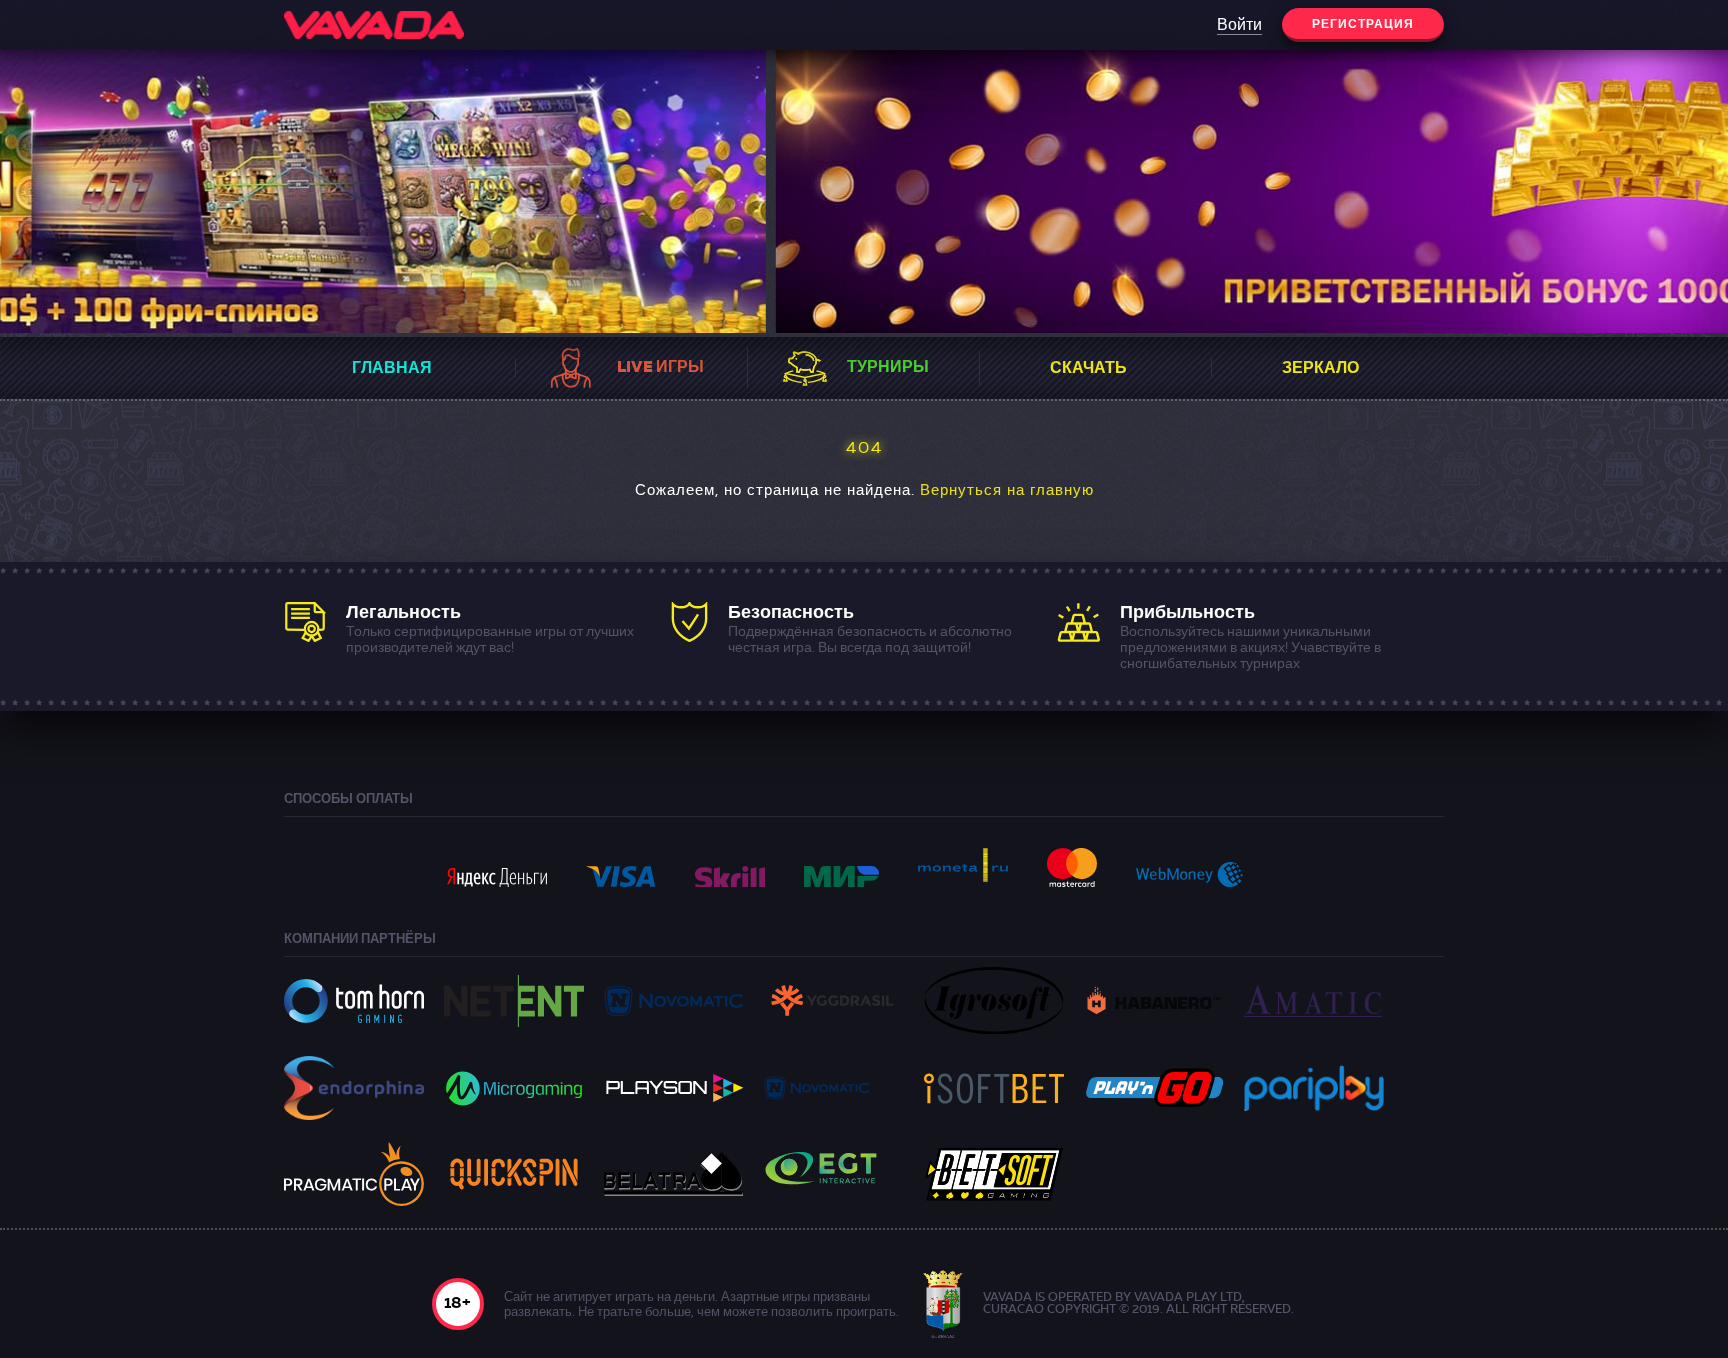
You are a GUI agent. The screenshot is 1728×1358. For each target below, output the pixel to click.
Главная (392, 369)
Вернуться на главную (1007, 491)
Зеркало (1320, 369)
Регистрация (1363, 25)
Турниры (888, 368)
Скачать (1088, 369)
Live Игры (660, 368)
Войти (1239, 26)
